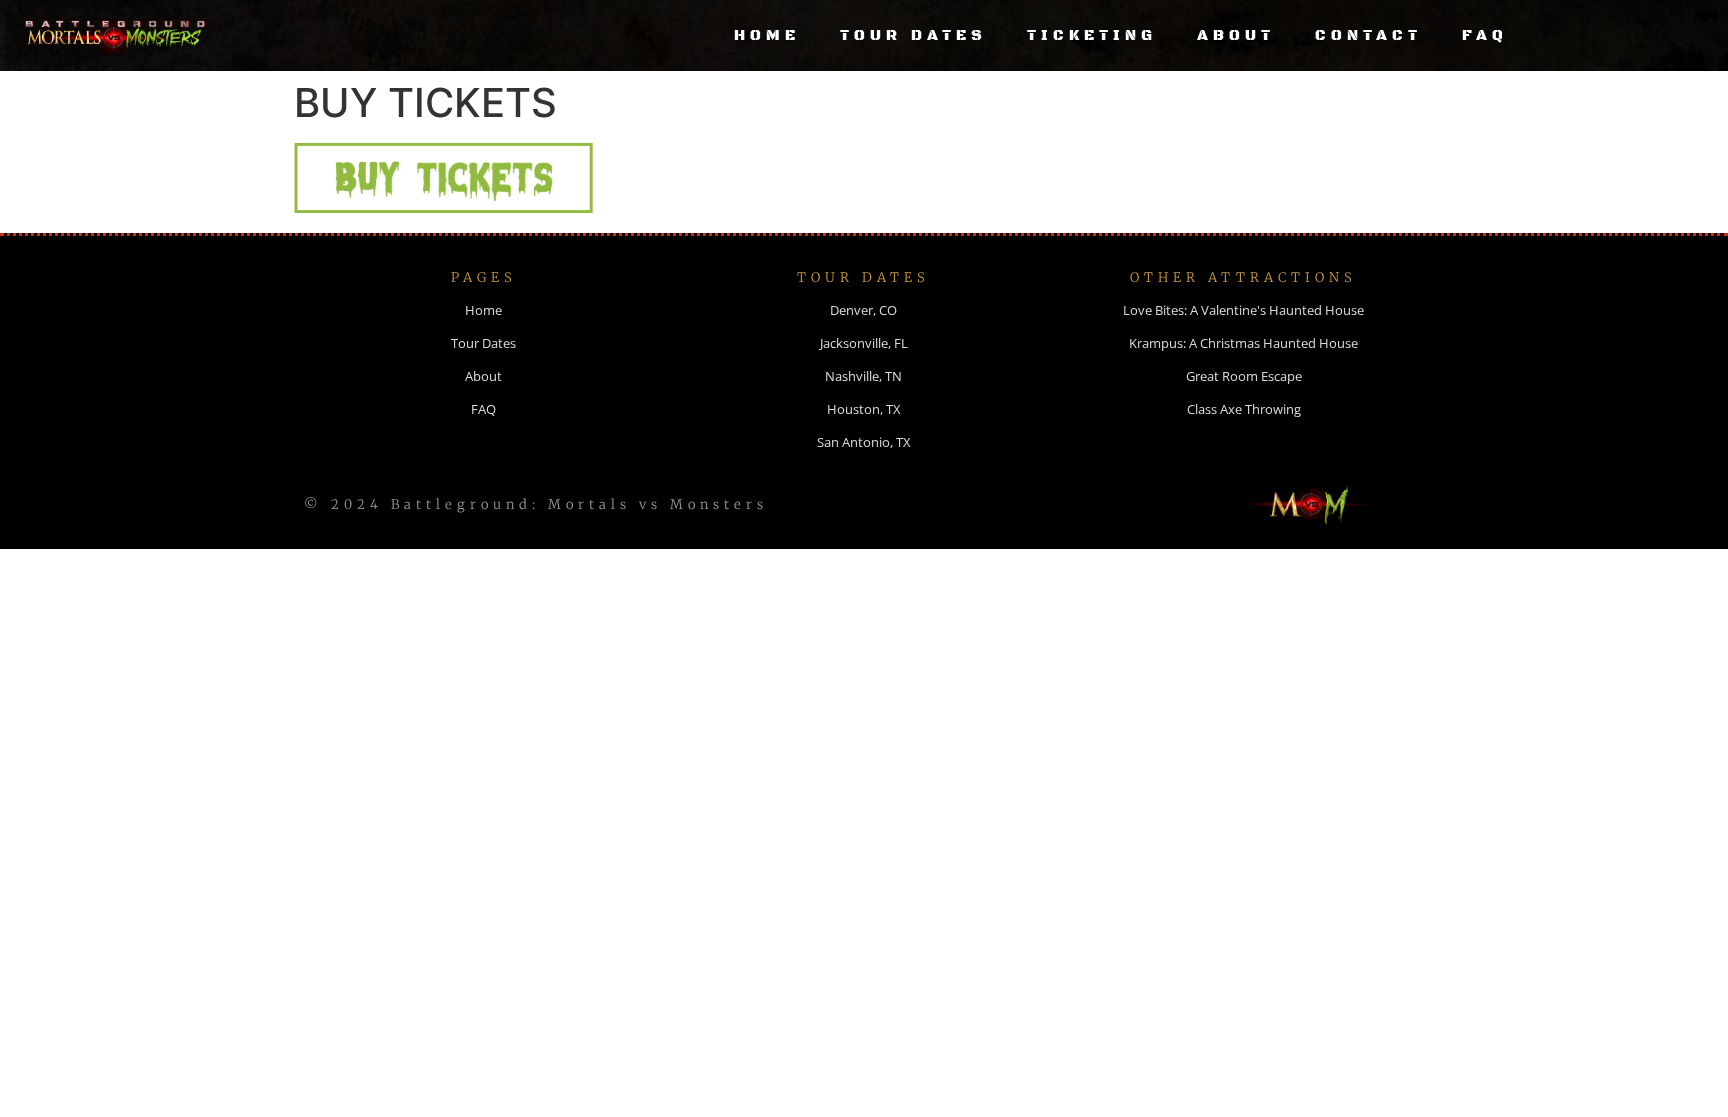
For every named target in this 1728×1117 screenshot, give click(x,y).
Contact (1368, 35)
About (1236, 35)
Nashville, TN (863, 376)
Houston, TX (864, 409)
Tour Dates (913, 35)
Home (767, 35)
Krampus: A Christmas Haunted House (1243, 343)
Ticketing (1092, 35)
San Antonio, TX (864, 442)
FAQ (1485, 35)
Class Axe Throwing (1244, 409)
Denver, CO (863, 310)
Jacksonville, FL (864, 343)
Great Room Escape (1244, 376)
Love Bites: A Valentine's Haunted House (1243, 310)
